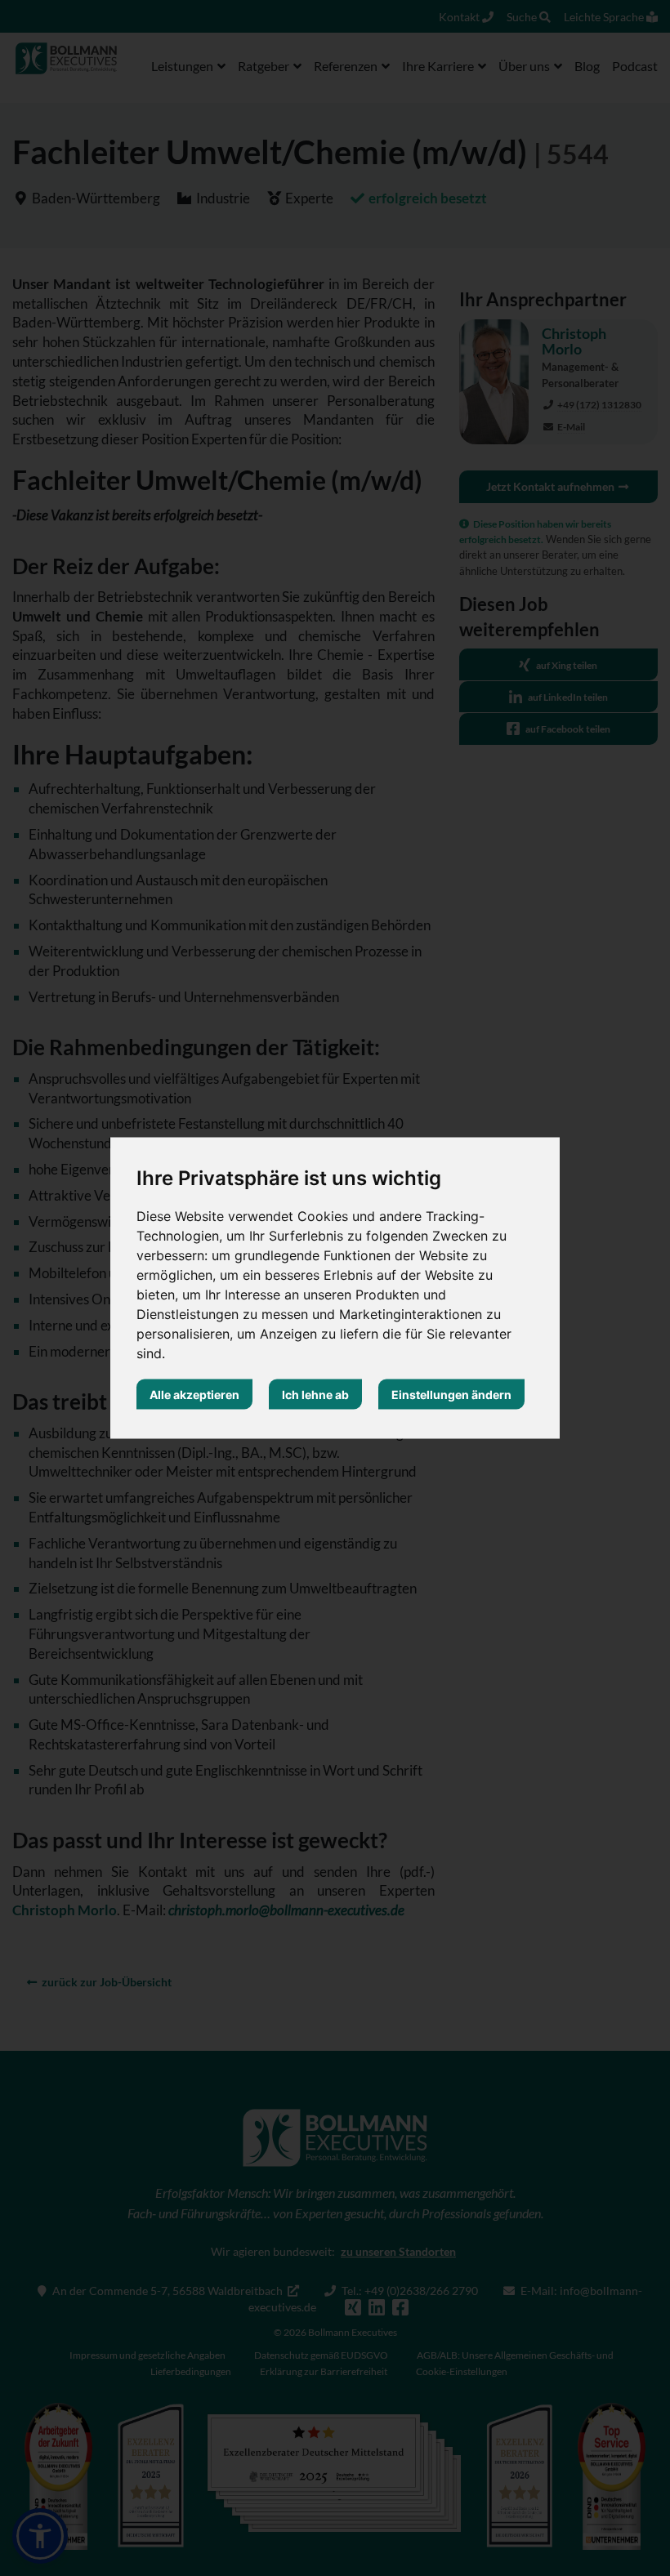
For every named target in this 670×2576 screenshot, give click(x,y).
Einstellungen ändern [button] (451, 1395)
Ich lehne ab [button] (315, 1395)
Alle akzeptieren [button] (194, 1395)
